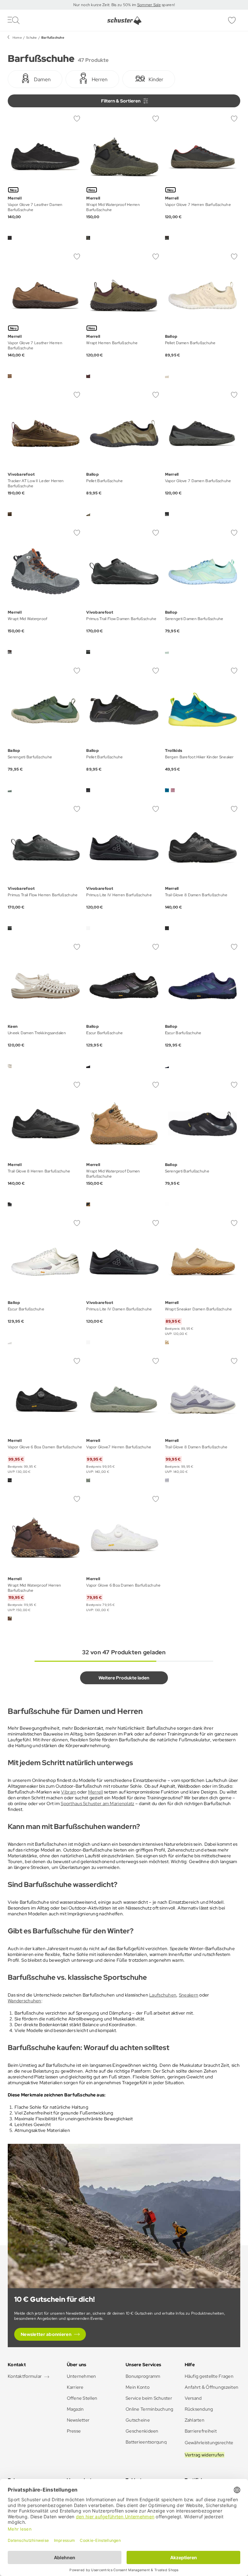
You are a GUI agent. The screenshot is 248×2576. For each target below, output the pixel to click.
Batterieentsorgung (146, 2442)
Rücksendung (199, 2409)
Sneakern (189, 1995)
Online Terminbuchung (150, 2409)
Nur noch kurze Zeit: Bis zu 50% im (105, 5)
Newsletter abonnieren (46, 2334)
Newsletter (78, 2420)
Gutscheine (138, 2420)
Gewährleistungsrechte (209, 2443)
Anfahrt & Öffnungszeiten (212, 2387)
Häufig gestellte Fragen (209, 2376)
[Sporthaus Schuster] (124, 21)
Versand (193, 2398)
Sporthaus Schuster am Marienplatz (97, 1803)
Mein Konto (138, 2387)
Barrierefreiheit (201, 2431)
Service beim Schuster (149, 2398)
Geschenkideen (142, 2431)
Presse (74, 2431)
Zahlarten (195, 2420)
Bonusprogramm (143, 2376)
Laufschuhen (163, 1995)
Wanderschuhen (25, 2001)
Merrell (96, 1792)
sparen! (168, 5)
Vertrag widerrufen (205, 2455)
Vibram (69, 1792)
